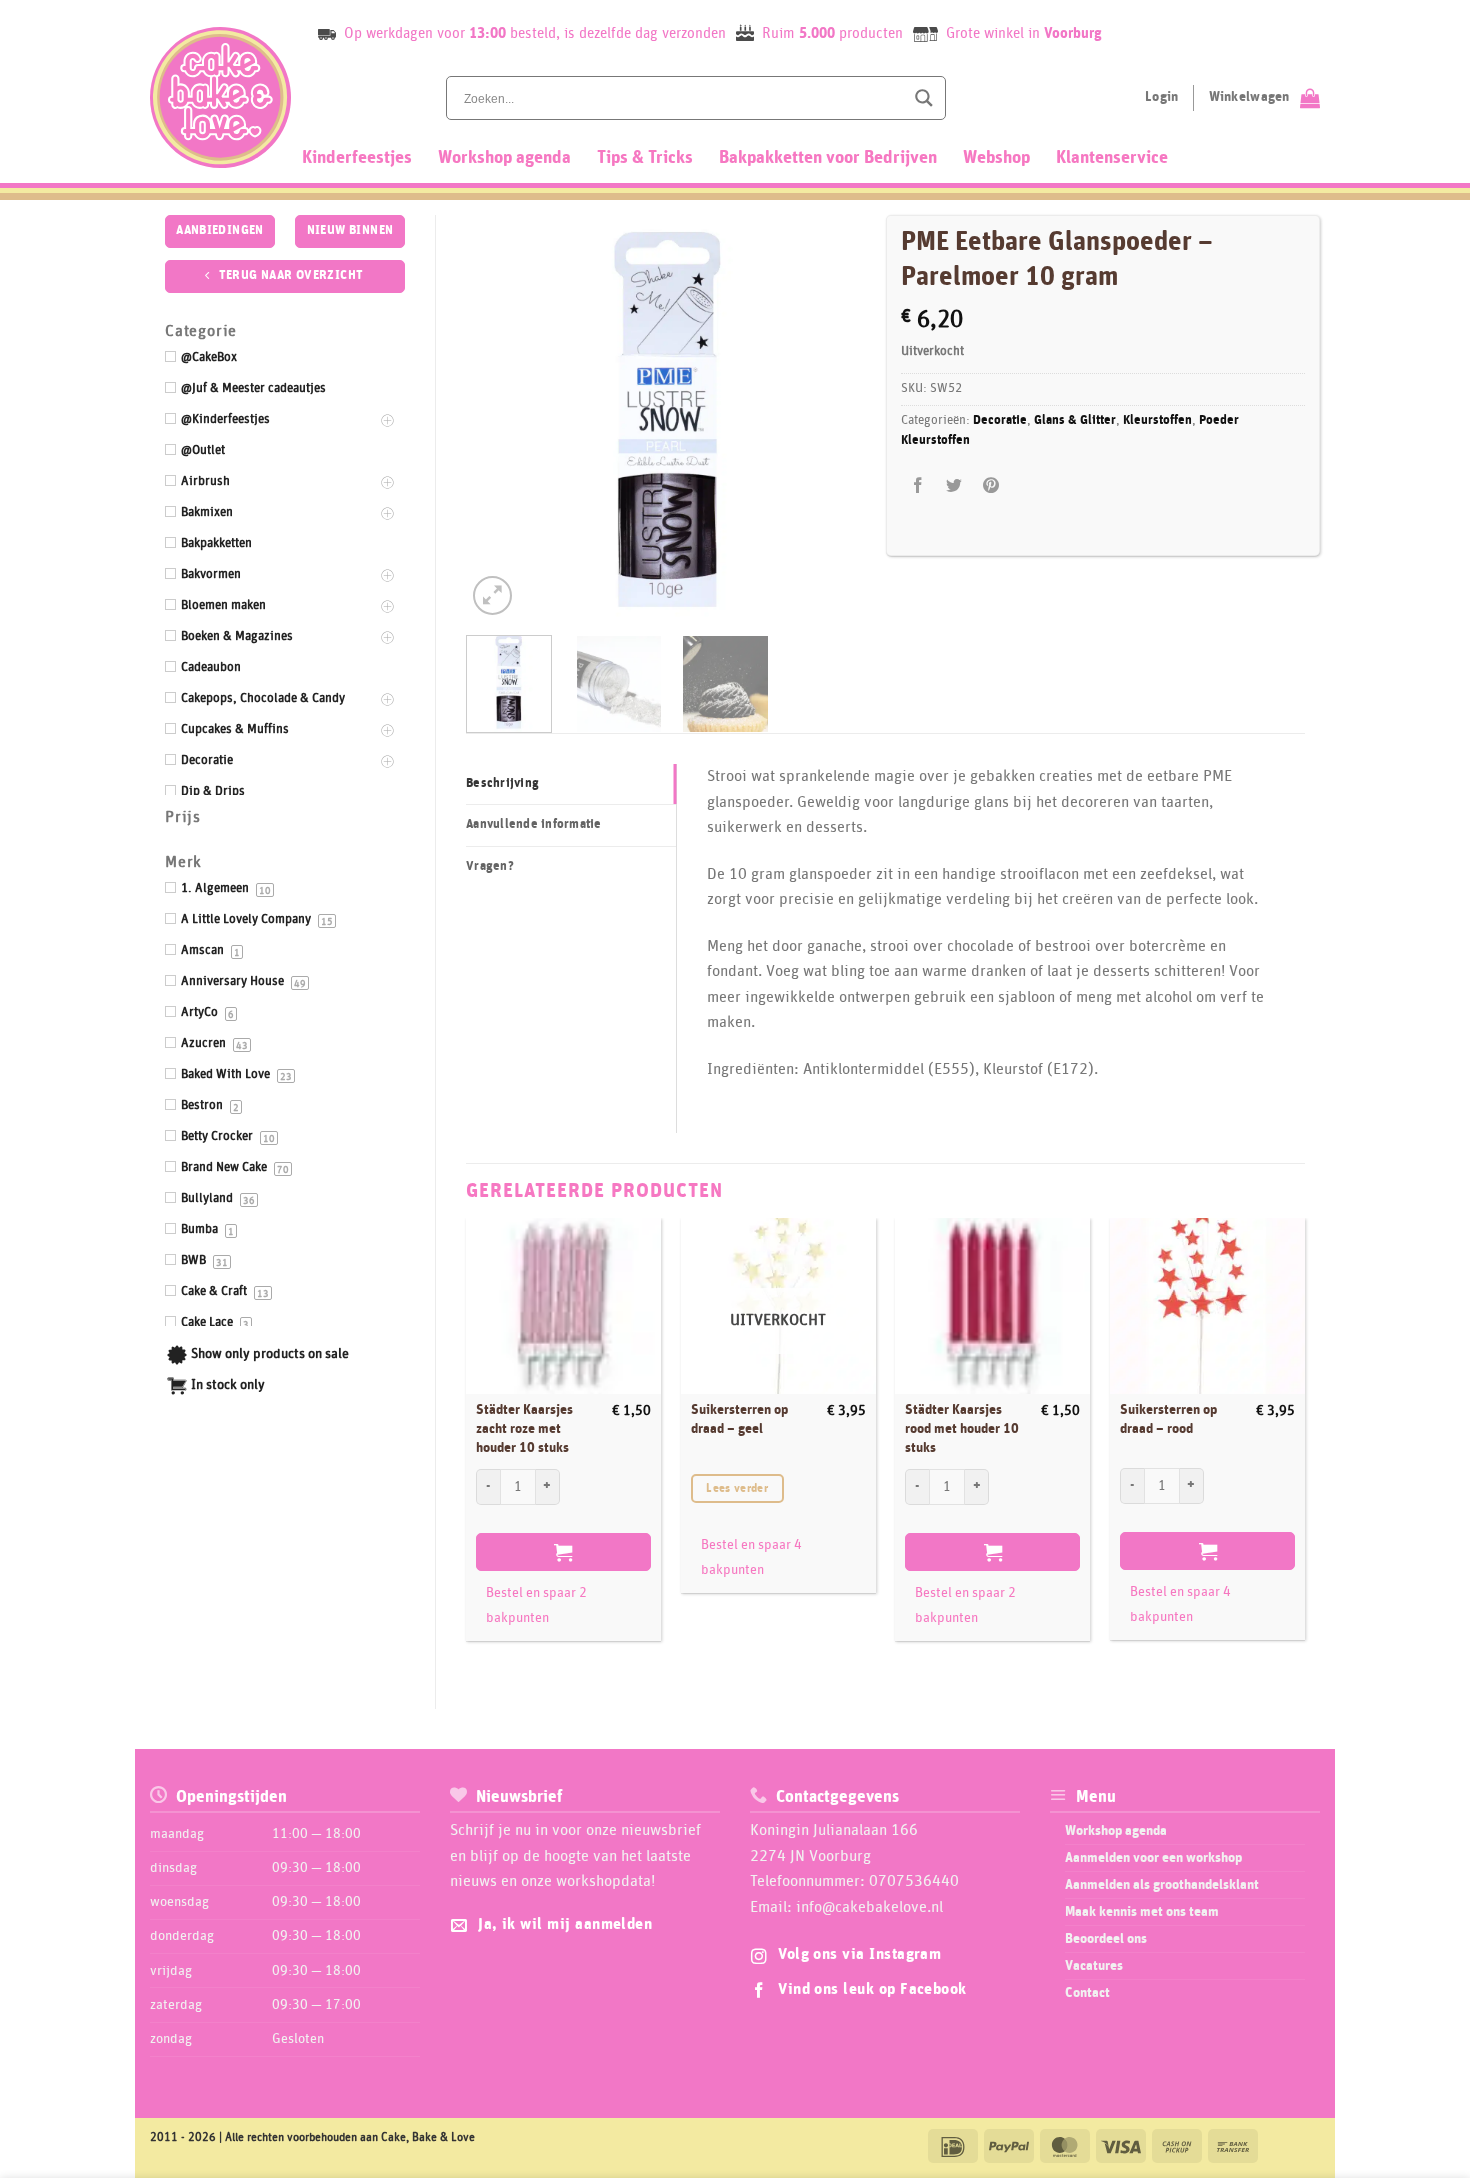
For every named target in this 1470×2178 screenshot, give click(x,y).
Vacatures (1094, 1966)
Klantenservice (1112, 158)
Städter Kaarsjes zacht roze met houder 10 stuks (524, 1428)
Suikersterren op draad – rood (1168, 1419)
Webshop (996, 158)
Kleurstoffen (1157, 420)
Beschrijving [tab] (502, 783)
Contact (1087, 1993)
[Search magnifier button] (924, 98)
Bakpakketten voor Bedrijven (828, 158)
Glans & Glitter (1075, 420)
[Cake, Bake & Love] (220, 97)
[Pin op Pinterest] (990, 485)
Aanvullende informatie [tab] (534, 824)
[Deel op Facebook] (918, 485)
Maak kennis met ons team (1142, 1912)
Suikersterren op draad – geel (739, 1419)
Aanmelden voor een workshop (1153, 1858)
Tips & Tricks (645, 158)
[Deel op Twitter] (954, 485)
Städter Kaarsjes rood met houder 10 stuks (962, 1428)
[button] (492, 595)
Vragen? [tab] (490, 866)
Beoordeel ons (1106, 1939)
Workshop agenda (504, 158)
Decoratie (1000, 420)
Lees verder (737, 1488)
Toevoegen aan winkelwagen (563, 1552)
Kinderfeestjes (357, 158)
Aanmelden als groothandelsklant (1162, 1885)
